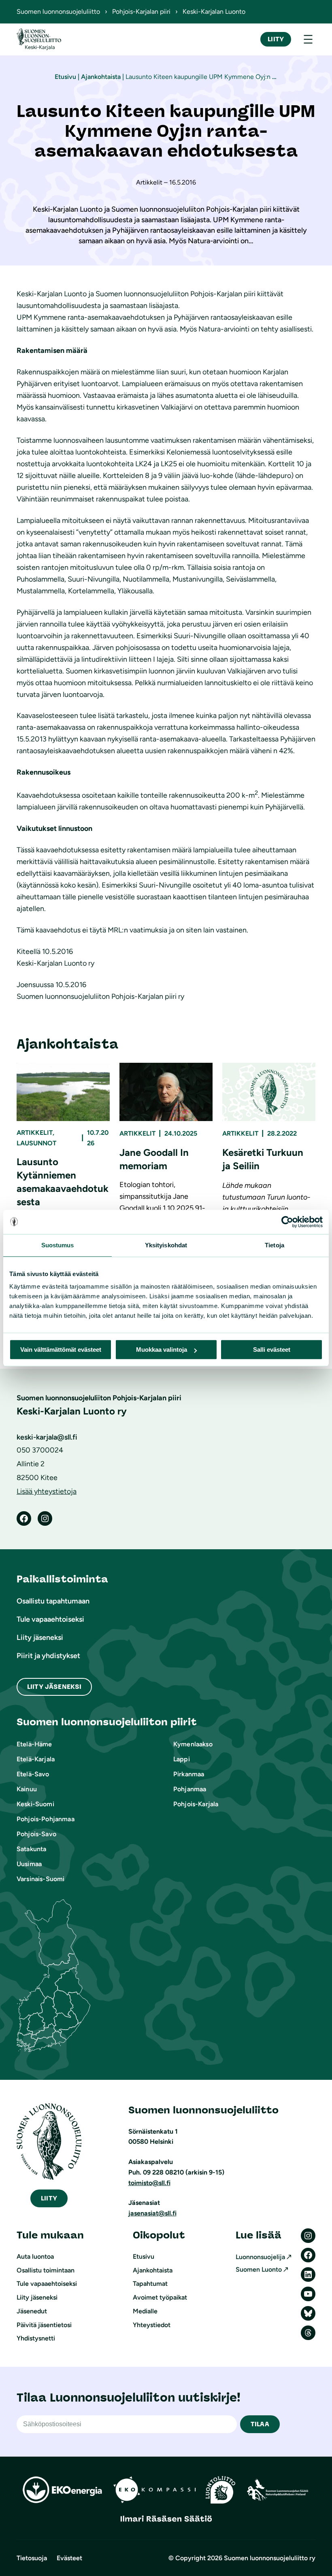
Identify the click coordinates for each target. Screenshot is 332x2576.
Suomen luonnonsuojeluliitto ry (270, 2558)
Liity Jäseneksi (54, 1687)
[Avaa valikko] (308, 39)
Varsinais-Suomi (40, 1879)
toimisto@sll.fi (149, 2183)
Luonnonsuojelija (260, 2257)
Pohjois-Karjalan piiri (141, 12)
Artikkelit (35, 1133)
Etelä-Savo (33, 1774)
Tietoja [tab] (275, 1245)
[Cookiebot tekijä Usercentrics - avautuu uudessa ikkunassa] (287, 1222)
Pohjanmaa (190, 1789)
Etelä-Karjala (36, 1759)
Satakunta (31, 1849)
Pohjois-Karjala (196, 1804)
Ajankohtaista (101, 77)
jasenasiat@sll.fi (152, 2213)
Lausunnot (36, 1143)
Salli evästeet (272, 1350)
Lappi (182, 1759)
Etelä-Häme (34, 1744)
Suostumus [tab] (58, 1245)
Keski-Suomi (35, 1804)
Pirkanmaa (189, 1774)
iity (49, 2198)
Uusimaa (29, 1864)
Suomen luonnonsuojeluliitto (58, 12)
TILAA (260, 2424)
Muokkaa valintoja (162, 1350)
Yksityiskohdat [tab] (166, 1245)
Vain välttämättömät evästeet (61, 1350)
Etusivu (65, 77)
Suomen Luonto (259, 2269)
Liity (276, 39)
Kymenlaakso (193, 1744)
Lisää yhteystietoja (47, 1491)
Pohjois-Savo (36, 1834)
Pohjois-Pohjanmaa (46, 1819)
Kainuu (27, 1789)
